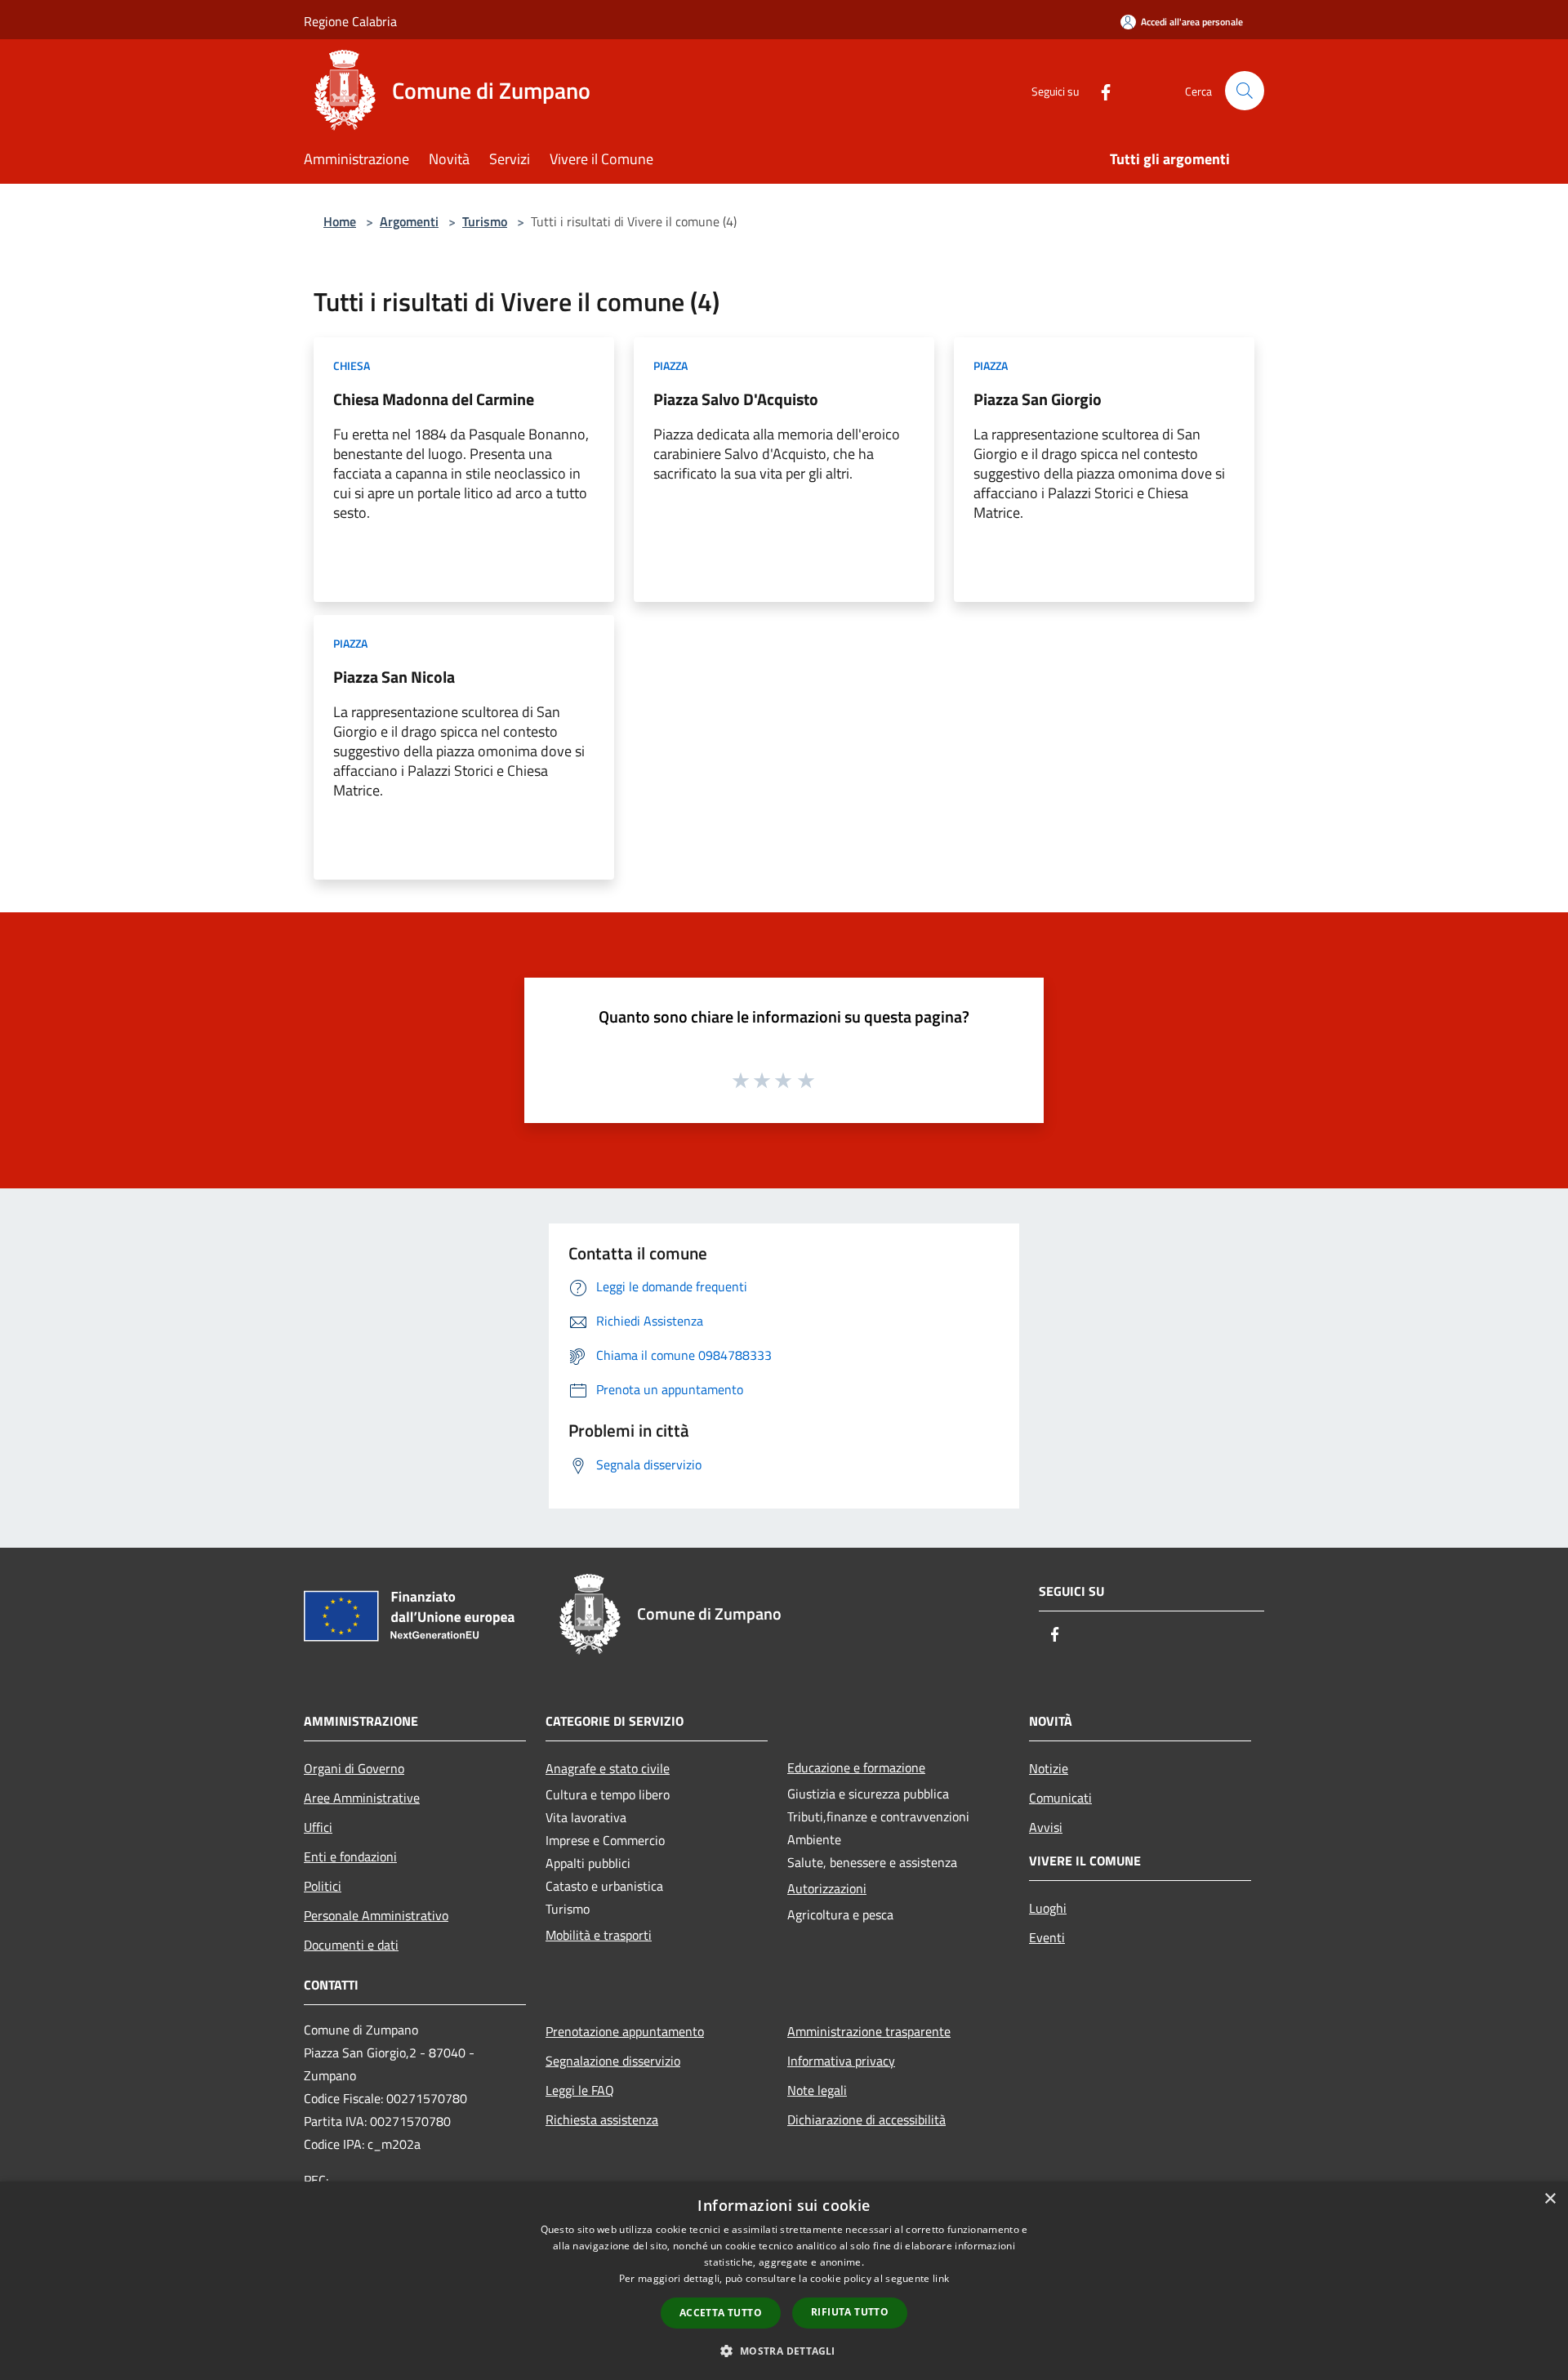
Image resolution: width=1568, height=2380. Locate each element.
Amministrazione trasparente (869, 2031)
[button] (784, 2351)
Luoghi (1048, 1908)
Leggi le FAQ (580, 2090)
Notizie (1049, 1768)
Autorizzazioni (827, 1888)
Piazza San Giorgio (1038, 399)
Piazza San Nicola (394, 677)
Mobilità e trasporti (599, 1935)
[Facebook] (1099, 90)
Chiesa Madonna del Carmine (434, 399)
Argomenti (409, 221)
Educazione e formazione (856, 1767)
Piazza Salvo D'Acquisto (736, 399)
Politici (323, 1886)
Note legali (817, 2090)
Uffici (318, 1827)
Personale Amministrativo (376, 1915)
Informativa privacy (841, 2061)
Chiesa (352, 365)
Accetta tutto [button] (721, 2313)
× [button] (1550, 2199)
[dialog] (784, 2281)
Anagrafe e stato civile (608, 1768)
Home (340, 221)
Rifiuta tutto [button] (850, 2312)
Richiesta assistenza (602, 2119)
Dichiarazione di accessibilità (866, 2119)
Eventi (1047, 1937)
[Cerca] (1245, 91)
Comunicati (1060, 1798)
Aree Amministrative (362, 1798)
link (941, 2278)
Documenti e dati (351, 1945)
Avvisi (1046, 1827)
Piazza (670, 365)
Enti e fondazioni (350, 1856)
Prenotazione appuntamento (625, 2031)
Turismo (485, 221)
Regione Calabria (350, 21)
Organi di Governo (354, 1768)
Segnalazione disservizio (613, 2061)
